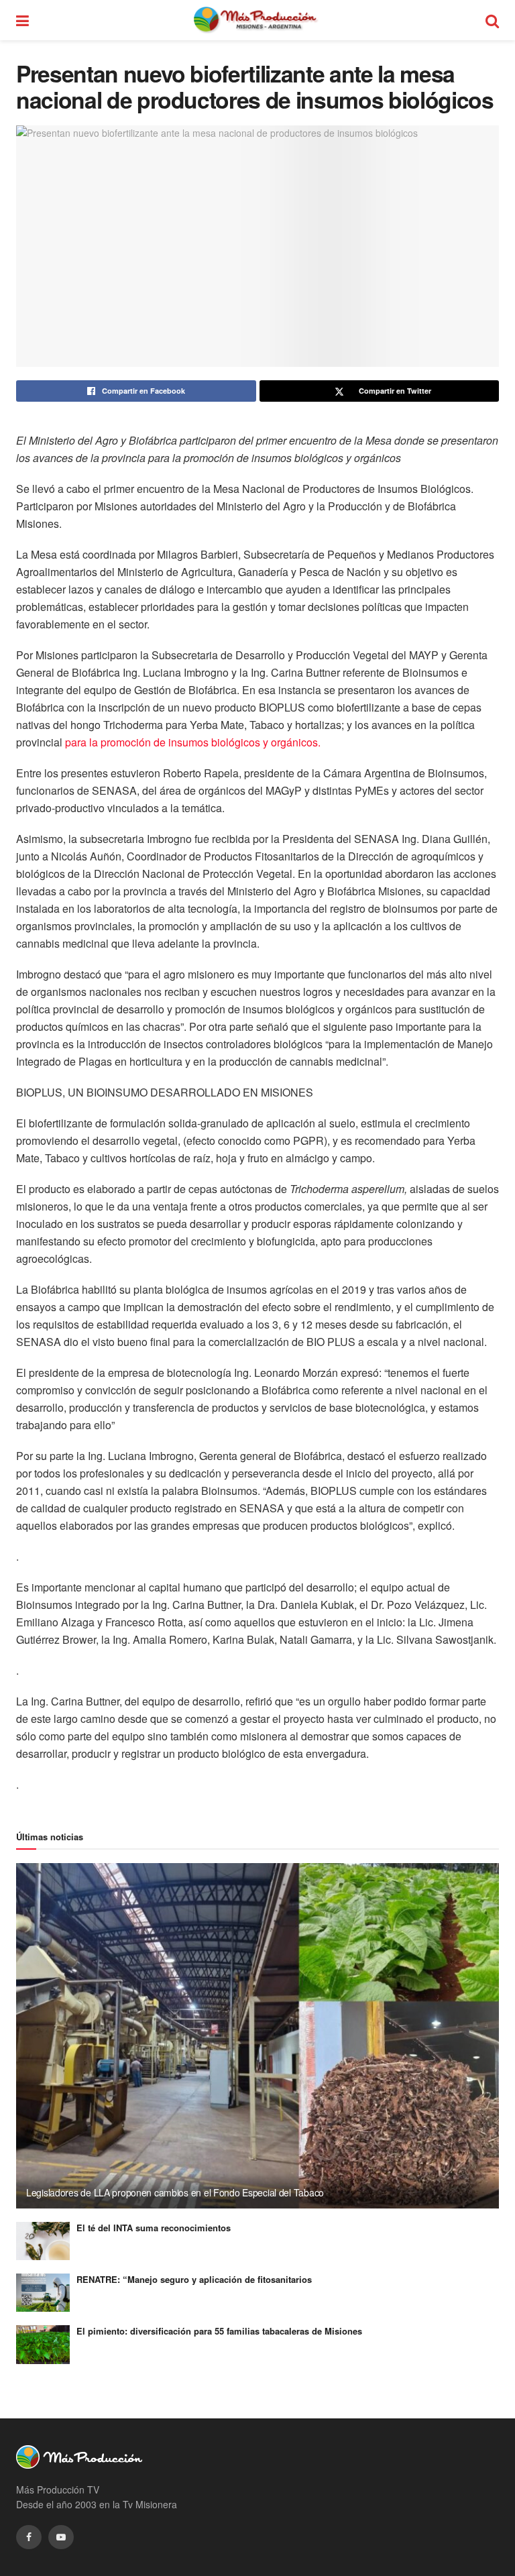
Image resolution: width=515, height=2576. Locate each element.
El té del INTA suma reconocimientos (154, 2228)
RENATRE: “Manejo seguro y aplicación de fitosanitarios (194, 2279)
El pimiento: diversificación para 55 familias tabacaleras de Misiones (219, 2331)
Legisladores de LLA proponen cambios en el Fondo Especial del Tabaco (175, 2192)
